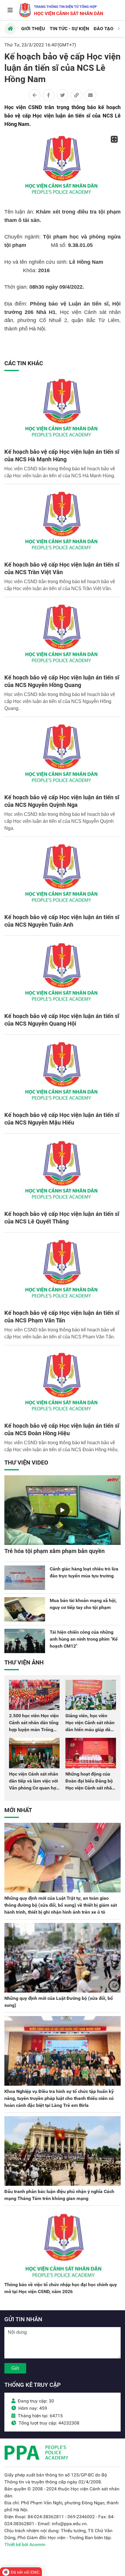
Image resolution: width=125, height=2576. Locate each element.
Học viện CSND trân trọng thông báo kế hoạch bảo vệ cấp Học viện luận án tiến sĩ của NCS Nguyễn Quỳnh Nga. (60, 821)
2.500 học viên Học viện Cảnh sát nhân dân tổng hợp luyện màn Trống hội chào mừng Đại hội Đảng (34, 1730)
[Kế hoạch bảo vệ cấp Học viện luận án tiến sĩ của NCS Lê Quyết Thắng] (63, 1173)
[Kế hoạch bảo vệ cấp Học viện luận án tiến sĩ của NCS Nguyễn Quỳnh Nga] (63, 756)
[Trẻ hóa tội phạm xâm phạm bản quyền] (63, 1510)
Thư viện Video (26, 1463)
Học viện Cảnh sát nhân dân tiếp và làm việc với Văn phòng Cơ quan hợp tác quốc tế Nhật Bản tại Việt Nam (34, 1788)
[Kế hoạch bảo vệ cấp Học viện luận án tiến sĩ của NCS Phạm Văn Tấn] (63, 1272)
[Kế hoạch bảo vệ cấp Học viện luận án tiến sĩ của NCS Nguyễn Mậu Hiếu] (63, 1074)
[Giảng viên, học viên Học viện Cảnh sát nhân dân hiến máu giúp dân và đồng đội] (91, 1695)
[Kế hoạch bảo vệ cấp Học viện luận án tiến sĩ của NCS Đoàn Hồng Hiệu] (63, 1385)
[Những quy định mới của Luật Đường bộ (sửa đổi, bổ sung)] (63, 1958)
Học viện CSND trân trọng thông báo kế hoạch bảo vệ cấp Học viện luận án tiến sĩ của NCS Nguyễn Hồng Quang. (60, 701)
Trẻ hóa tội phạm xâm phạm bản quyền (55, 1551)
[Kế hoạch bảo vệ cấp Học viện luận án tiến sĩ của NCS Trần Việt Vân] (63, 524)
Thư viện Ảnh (24, 1662)
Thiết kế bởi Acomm (25, 2545)
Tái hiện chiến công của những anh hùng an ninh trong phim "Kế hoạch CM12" (84, 1639)
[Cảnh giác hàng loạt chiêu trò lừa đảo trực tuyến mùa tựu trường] (25, 1578)
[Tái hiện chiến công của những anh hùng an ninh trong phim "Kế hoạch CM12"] (25, 1641)
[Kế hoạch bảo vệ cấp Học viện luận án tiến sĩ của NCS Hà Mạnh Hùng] (63, 411)
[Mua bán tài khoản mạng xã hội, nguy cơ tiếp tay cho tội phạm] (25, 1609)
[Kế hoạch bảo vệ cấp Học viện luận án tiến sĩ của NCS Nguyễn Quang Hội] (63, 975)
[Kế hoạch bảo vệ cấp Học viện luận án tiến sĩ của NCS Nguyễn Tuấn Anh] (63, 876)
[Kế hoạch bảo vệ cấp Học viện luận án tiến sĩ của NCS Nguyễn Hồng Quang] (63, 637)
